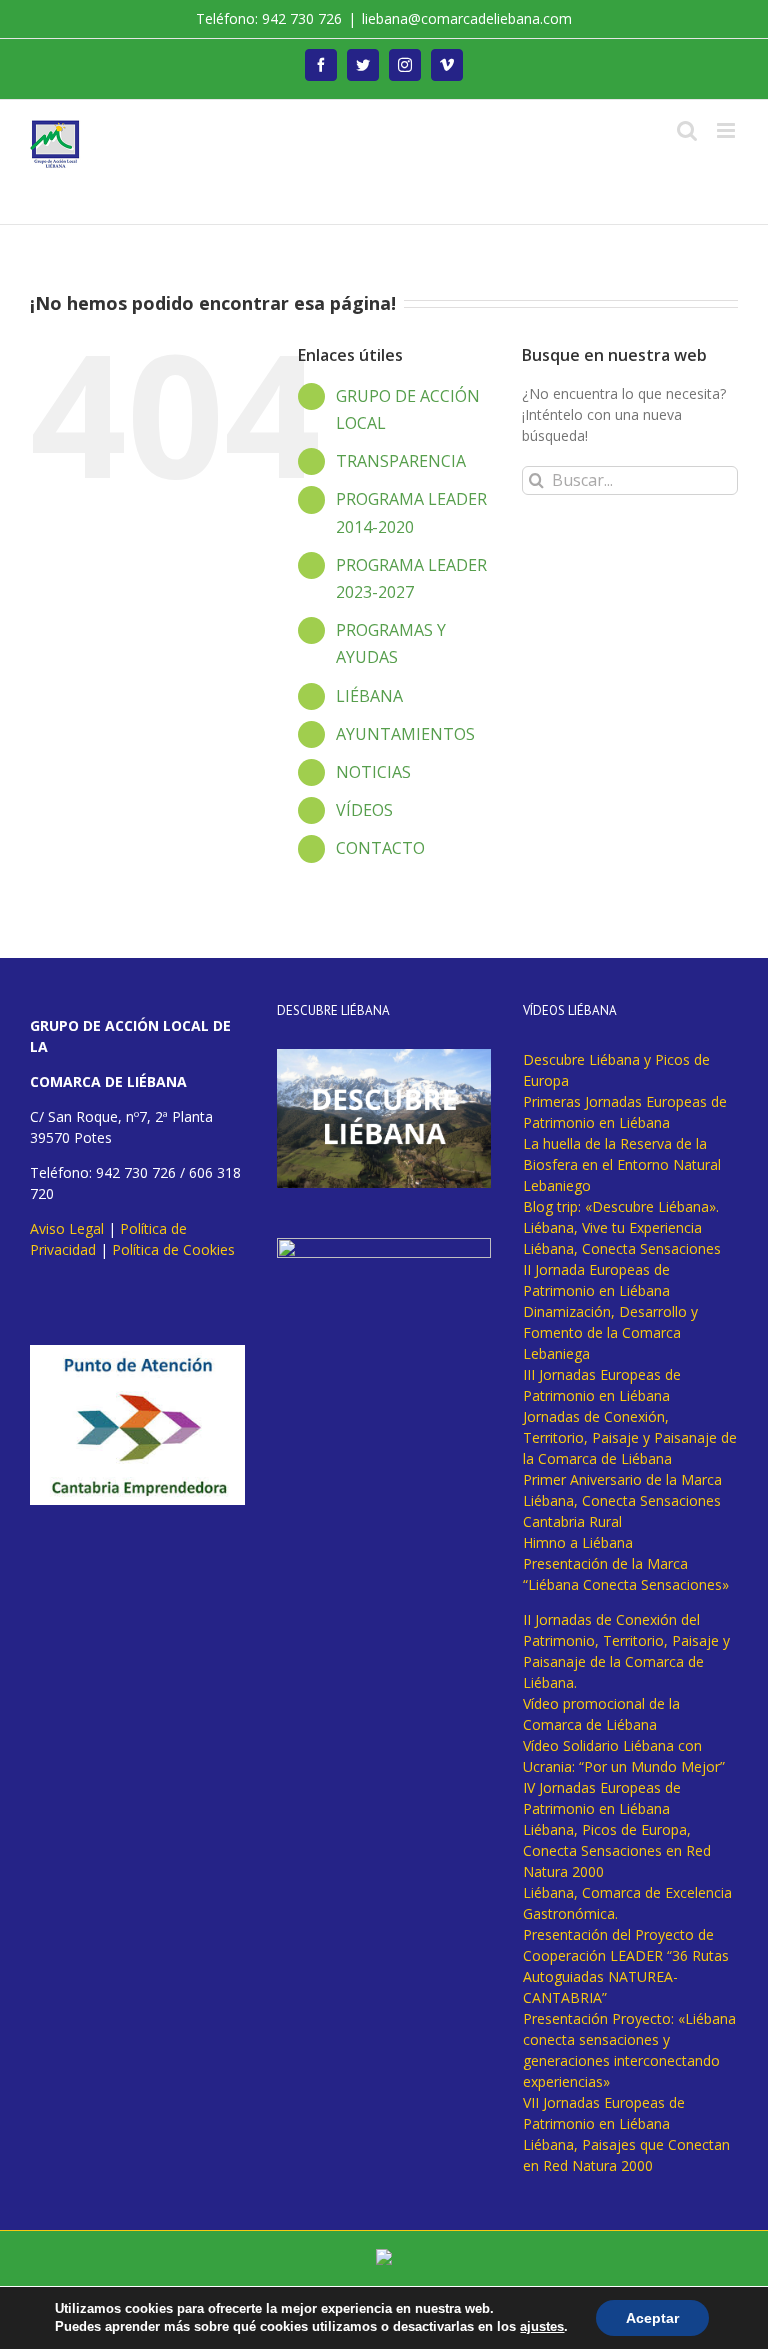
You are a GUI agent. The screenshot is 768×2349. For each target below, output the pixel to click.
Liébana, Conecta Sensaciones (622, 1248)
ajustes (542, 2326)
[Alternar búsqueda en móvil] (687, 130)
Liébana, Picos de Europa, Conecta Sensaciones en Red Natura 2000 (617, 1850)
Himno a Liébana (578, 1542)
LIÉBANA (369, 696)
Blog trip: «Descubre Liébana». (621, 1206)
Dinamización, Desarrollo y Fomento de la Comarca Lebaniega (610, 1332)
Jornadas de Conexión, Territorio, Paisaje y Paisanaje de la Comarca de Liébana (630, 1437)
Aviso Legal (67, 1228)
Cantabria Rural (572, 1521)
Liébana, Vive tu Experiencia (612, 1227)
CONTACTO (380, 848)
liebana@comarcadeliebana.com (467, 18)
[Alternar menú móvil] (727, 130)
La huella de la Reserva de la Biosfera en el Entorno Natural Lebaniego (622, 1164)
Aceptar (652, 2318)
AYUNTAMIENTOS (405, 734)
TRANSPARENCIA (401, 461)
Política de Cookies (173, 1249)
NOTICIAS (373, 772)
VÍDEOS (364, 810)
